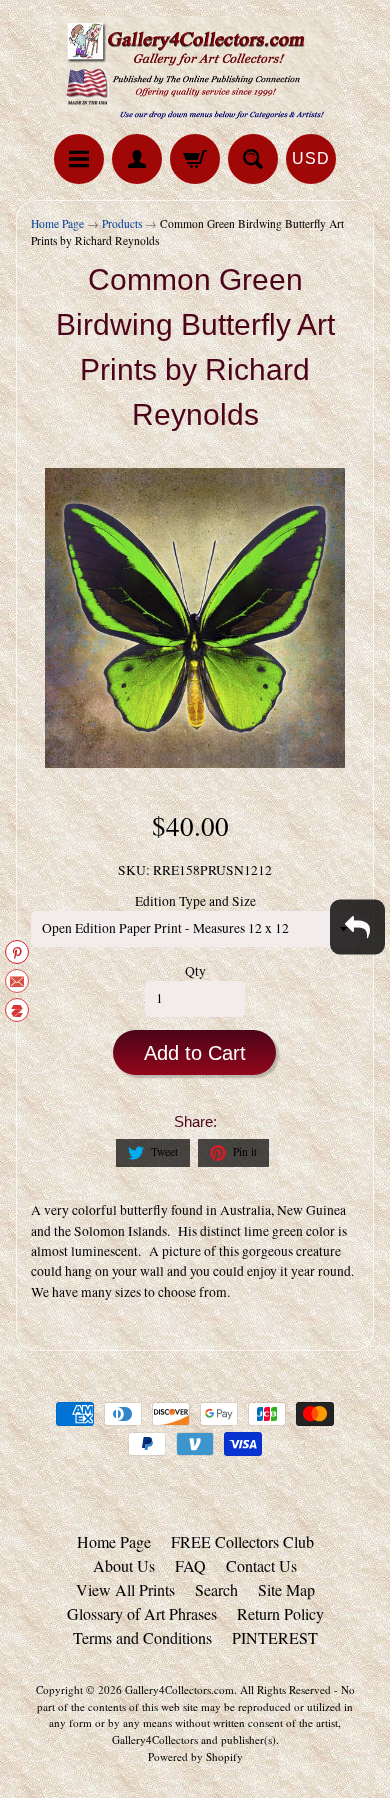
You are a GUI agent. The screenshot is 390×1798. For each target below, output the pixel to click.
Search (216, 1589)
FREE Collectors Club (242, 1541)
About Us (124, 1565)
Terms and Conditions (142, 1637)
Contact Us (261, 1565)
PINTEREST (275, 1637)
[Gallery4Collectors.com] (195, 70)
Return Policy (280, 1613)
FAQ (190, 1565)
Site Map (286, 1589)
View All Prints (125, 1589)
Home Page (57, 223)
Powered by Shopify (195, 1756)
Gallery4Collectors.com (179, 1689)
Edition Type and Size (195, 901)
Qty (195, 971)
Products (122, 223)
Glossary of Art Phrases (142, 1613)
